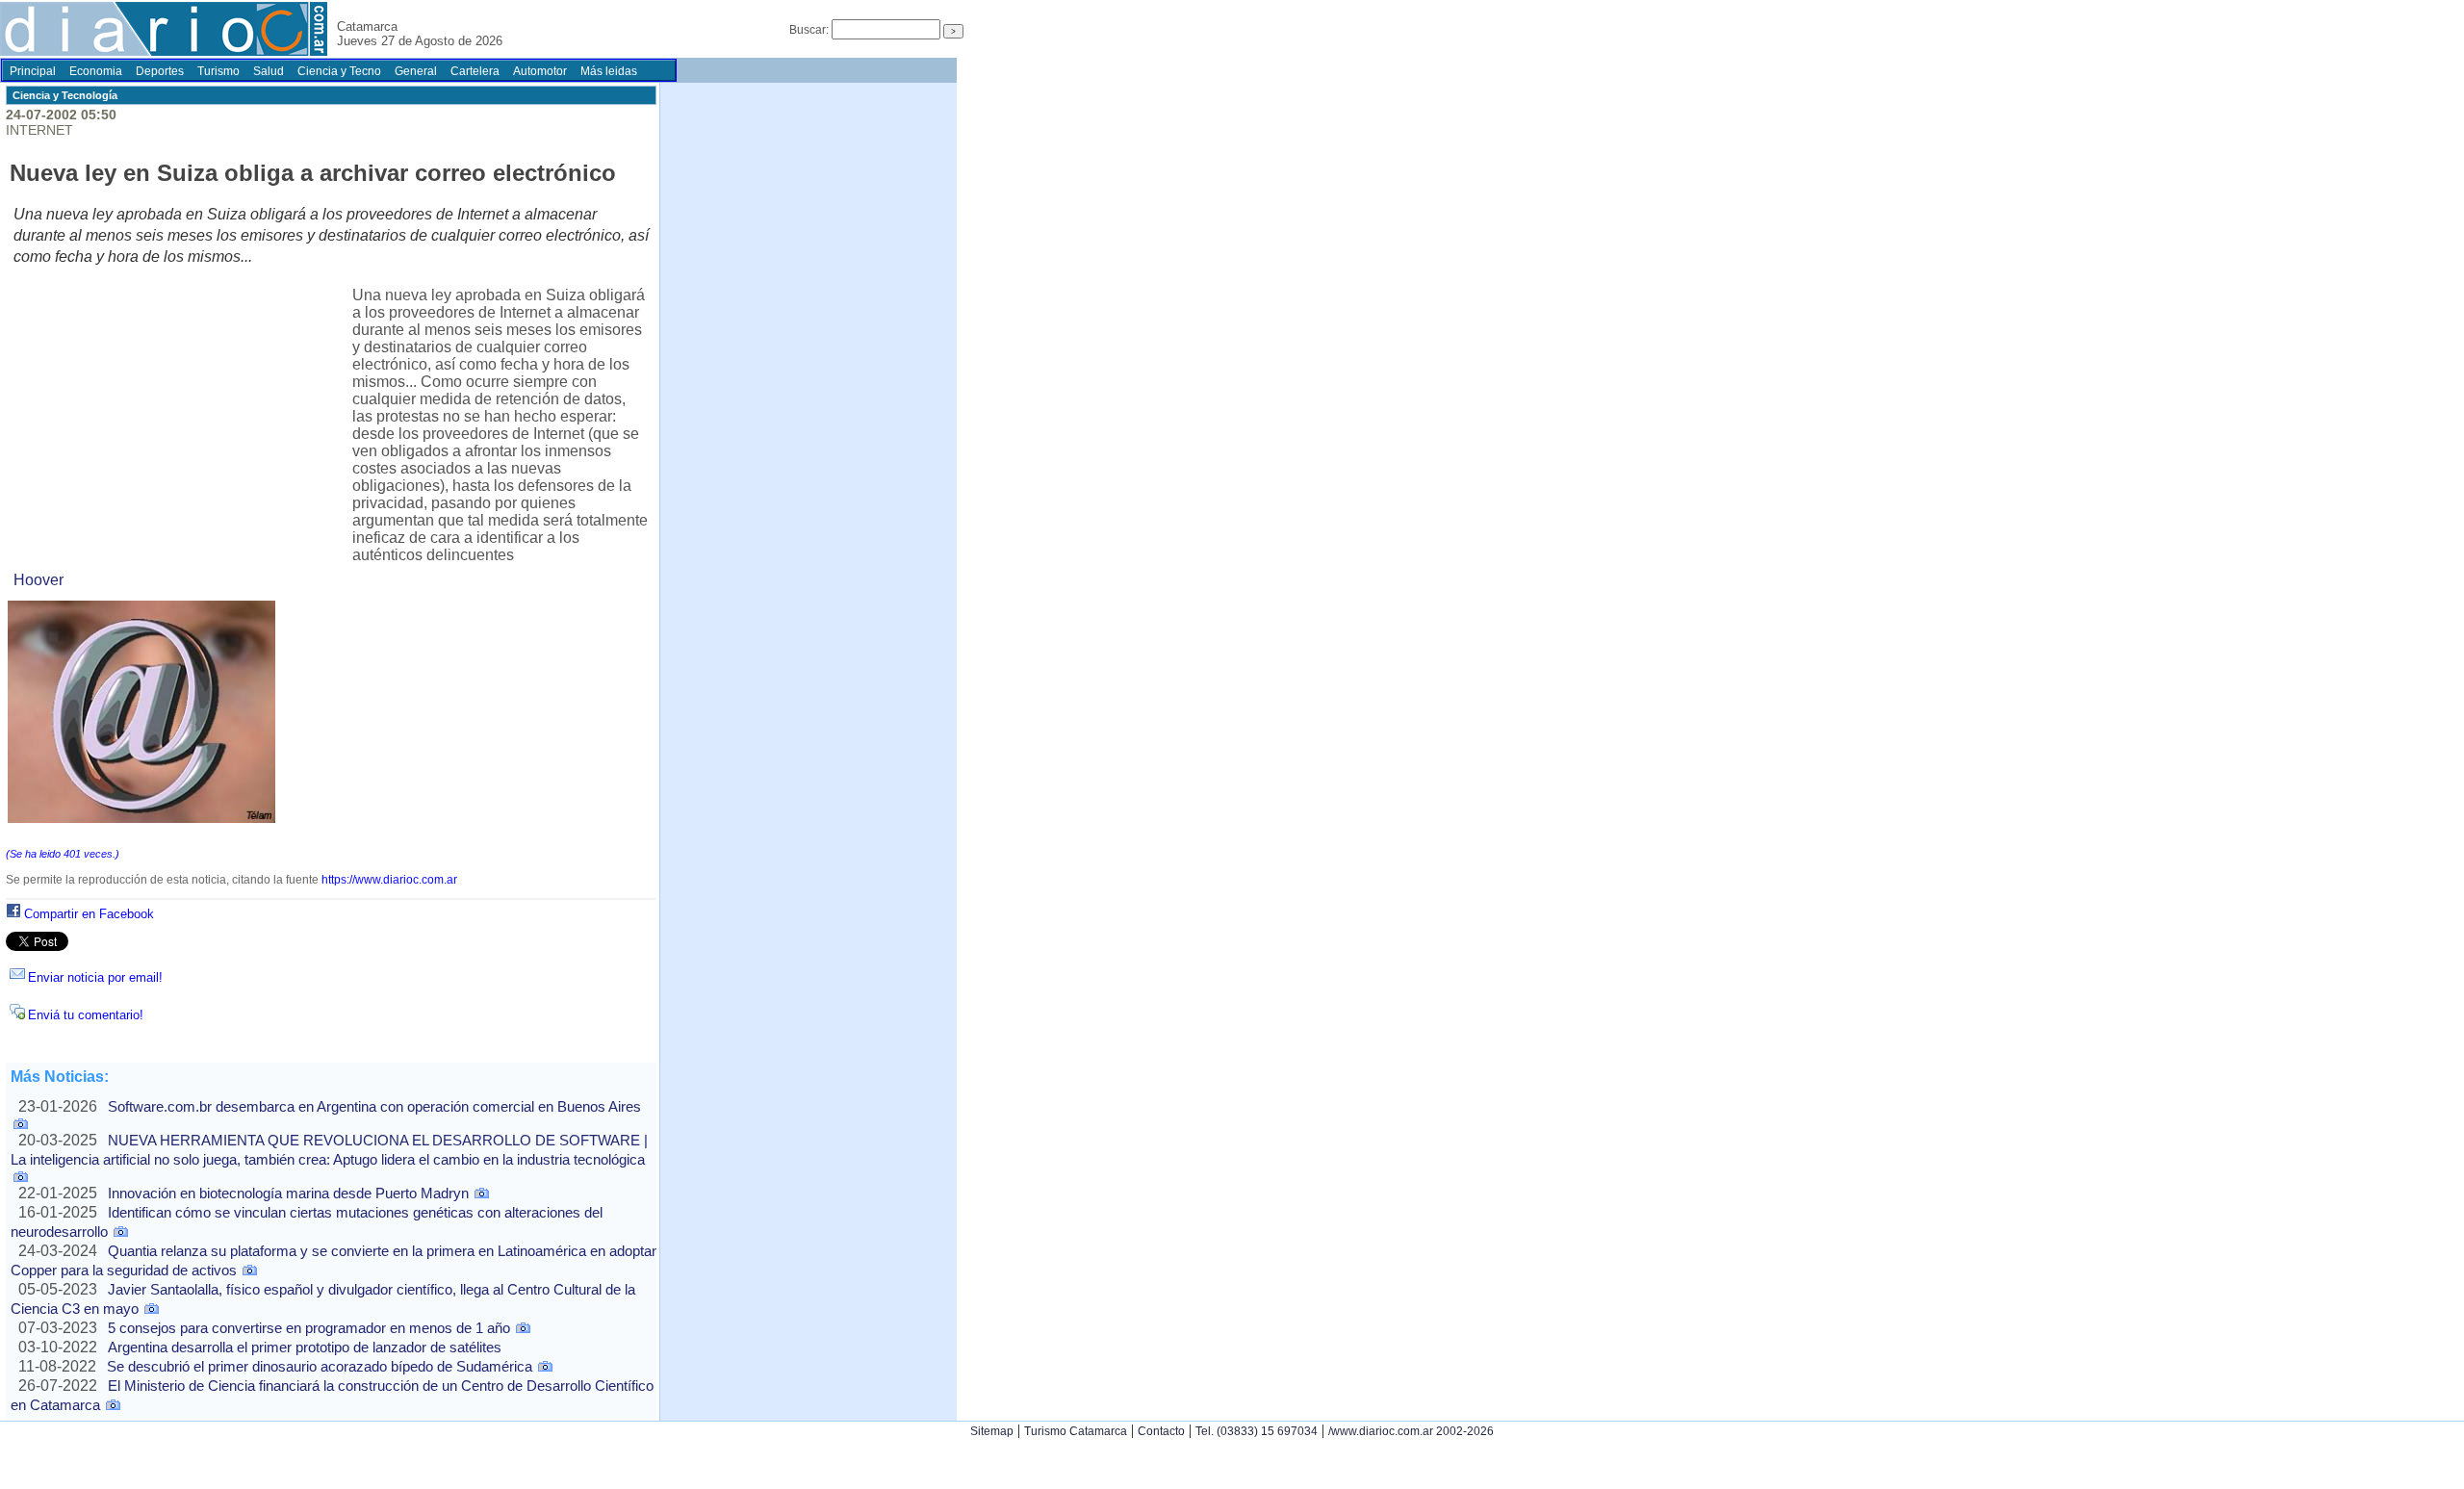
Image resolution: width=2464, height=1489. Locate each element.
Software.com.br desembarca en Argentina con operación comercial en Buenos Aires (374, 1106)
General (416, 71)
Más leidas (609, 71)
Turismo (218, 71)
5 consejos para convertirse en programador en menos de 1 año (309, 1328)
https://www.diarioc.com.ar (389, 880)
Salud (269, 71)
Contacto (1161, 1431)
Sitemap (992, 1431)
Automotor (540, 71)
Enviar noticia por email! (95, 977)
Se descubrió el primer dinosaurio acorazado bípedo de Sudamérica (320, 1366)
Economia (96, 71)
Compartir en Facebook (89, 914)
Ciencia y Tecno (339, 71)
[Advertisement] (183, 422)
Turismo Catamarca (1076, 1431)
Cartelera (475, 71)
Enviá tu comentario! (86, 1015)
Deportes (160, 71)
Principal (33, 71)
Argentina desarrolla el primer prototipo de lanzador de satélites (305, 1347)
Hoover (38, 580)
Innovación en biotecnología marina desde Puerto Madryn (288, 1193)
